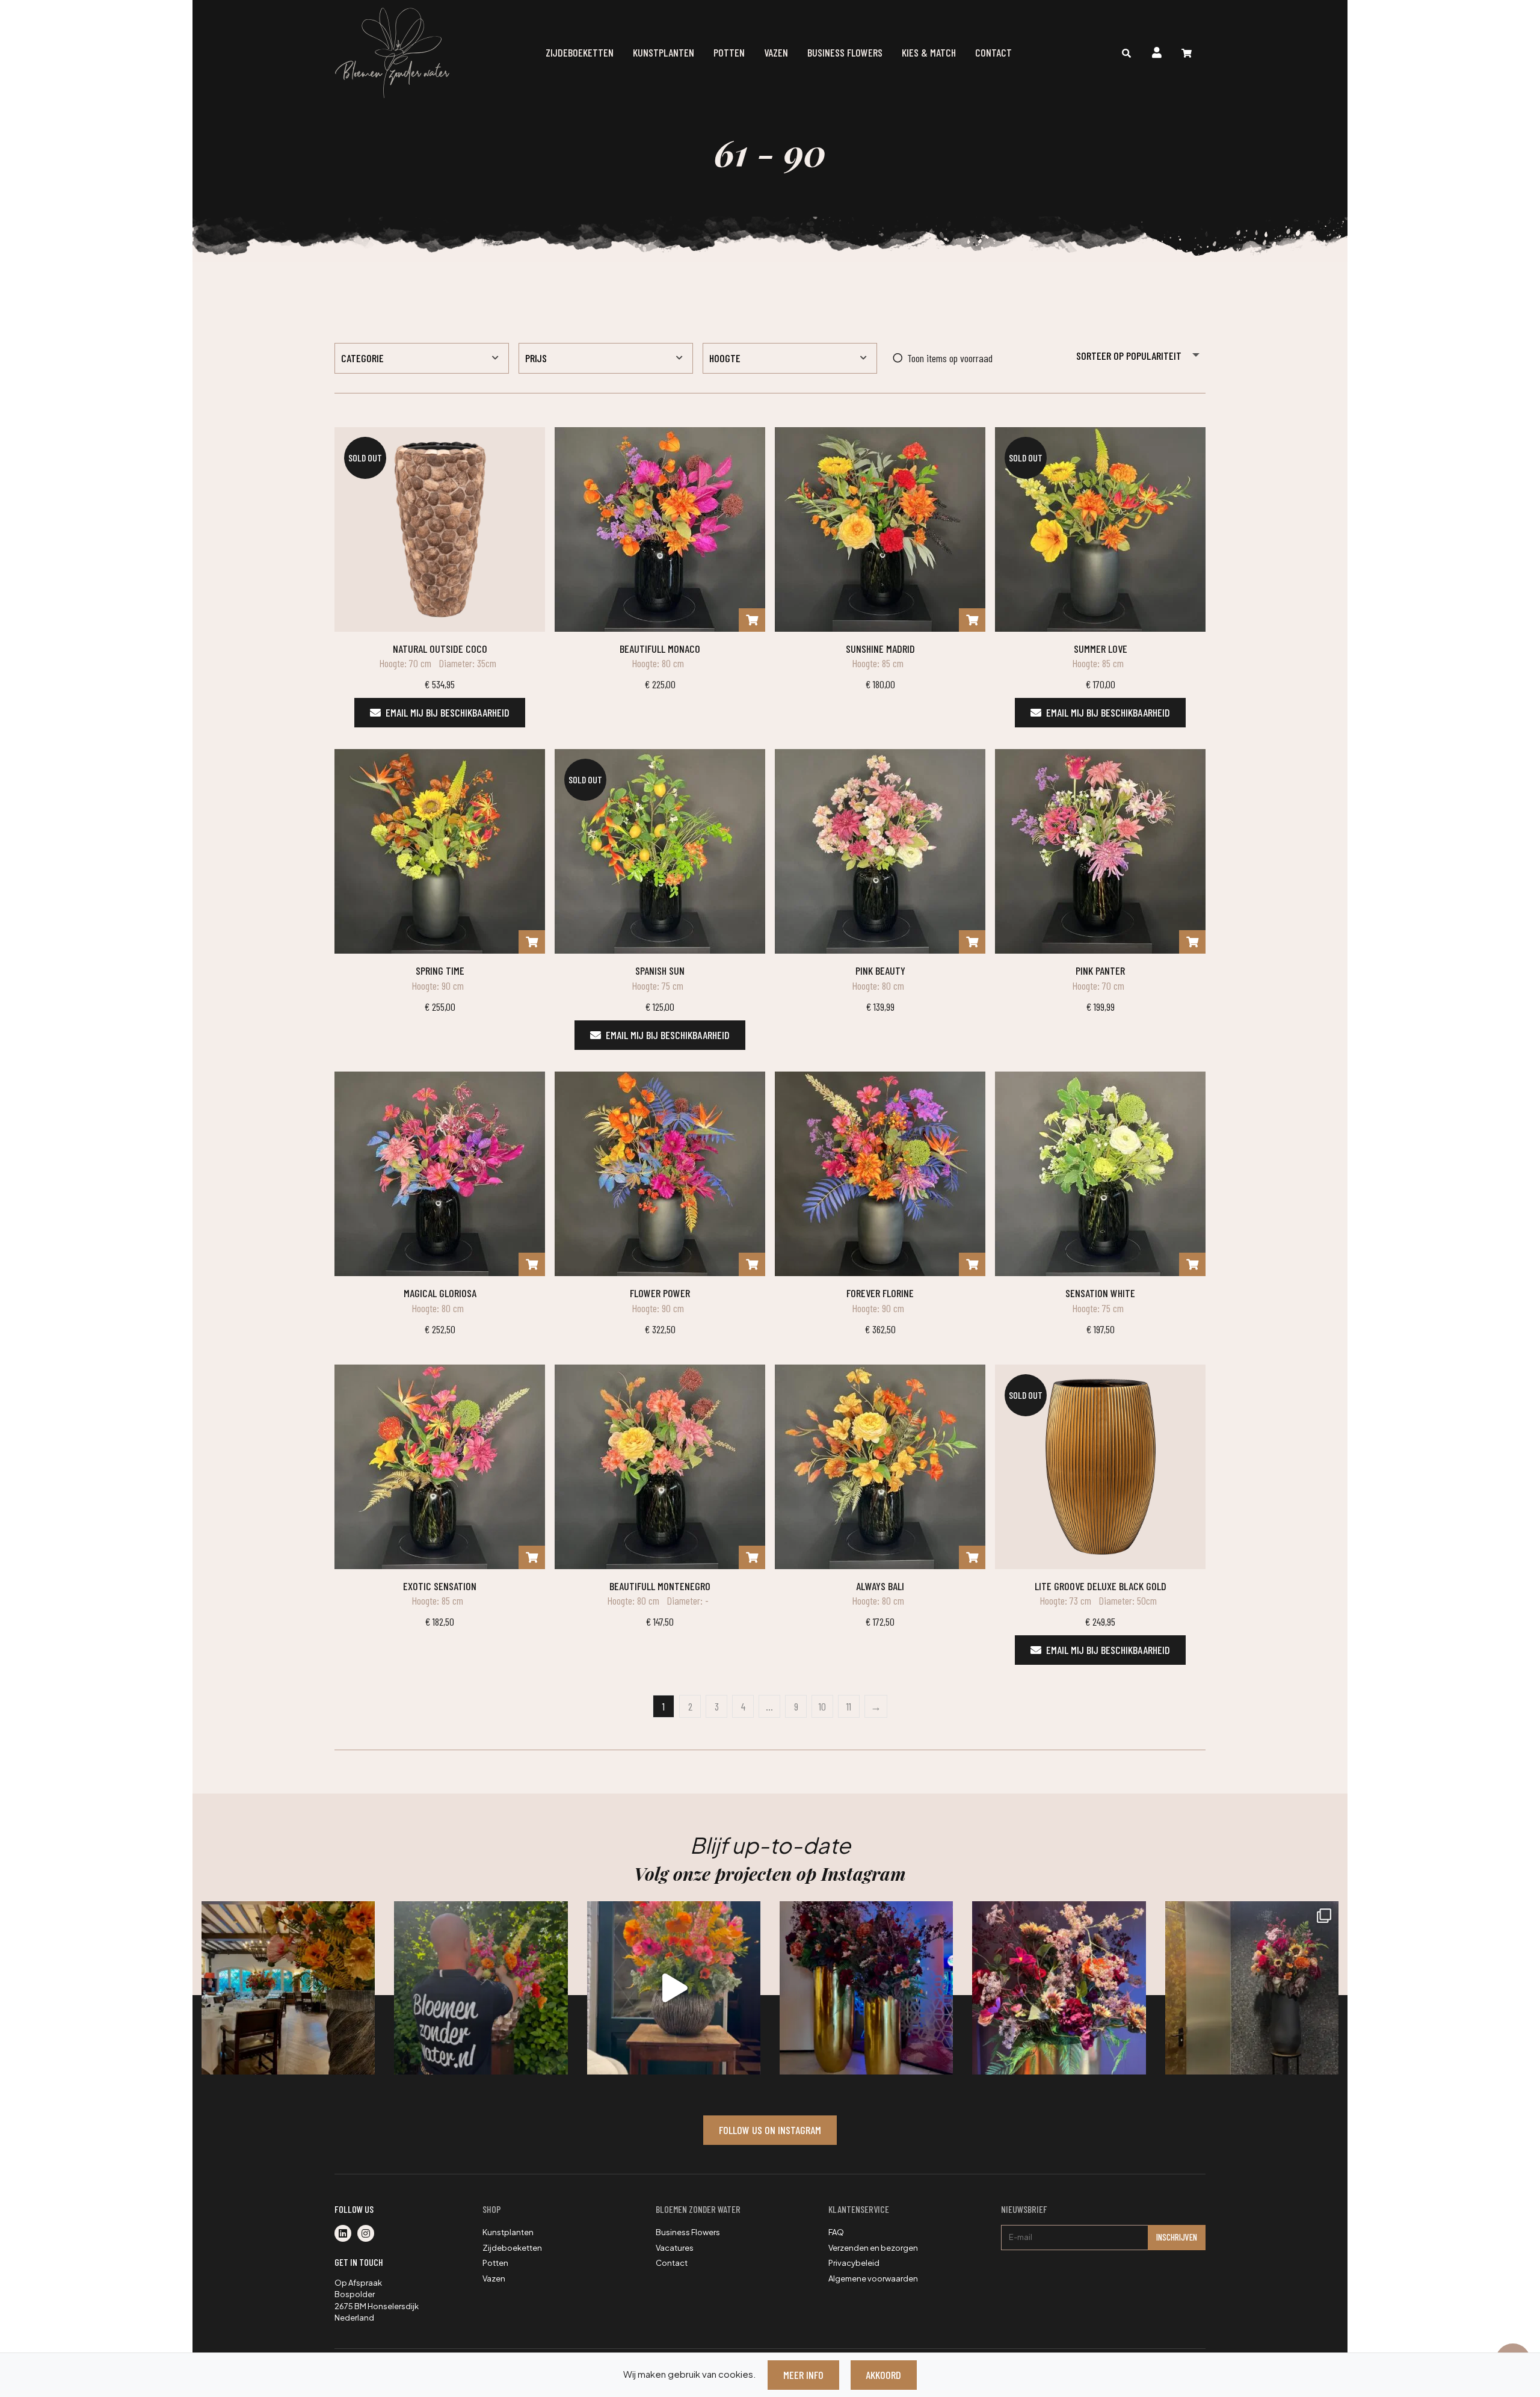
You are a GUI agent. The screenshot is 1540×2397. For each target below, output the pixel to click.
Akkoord (883, 2375)
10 (822, 1706)
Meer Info (803, 2375)
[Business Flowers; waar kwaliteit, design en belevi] (1059, 1988)
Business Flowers (845, 52)
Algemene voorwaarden (873, 2278)
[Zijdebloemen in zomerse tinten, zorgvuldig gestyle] (481, 1988)
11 (849, 1706)
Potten (729, 52)
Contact (993, 52)
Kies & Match (929, 52)
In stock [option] (920, 358)
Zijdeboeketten (580, 52)
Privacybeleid (854, 2263)
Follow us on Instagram (770, 2130)
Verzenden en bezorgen (873, 2248)
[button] (422, 358)
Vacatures (675, 2248)
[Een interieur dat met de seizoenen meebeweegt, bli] (1252, 1988)
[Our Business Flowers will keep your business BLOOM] (866, 1988)
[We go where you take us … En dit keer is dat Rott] (674, 1988)
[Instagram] (368, 2234)
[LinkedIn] (346, 2234)
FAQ (836, 2232)
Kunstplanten (664, 52)
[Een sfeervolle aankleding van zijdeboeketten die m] (288, 1988)
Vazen (776, 52)
